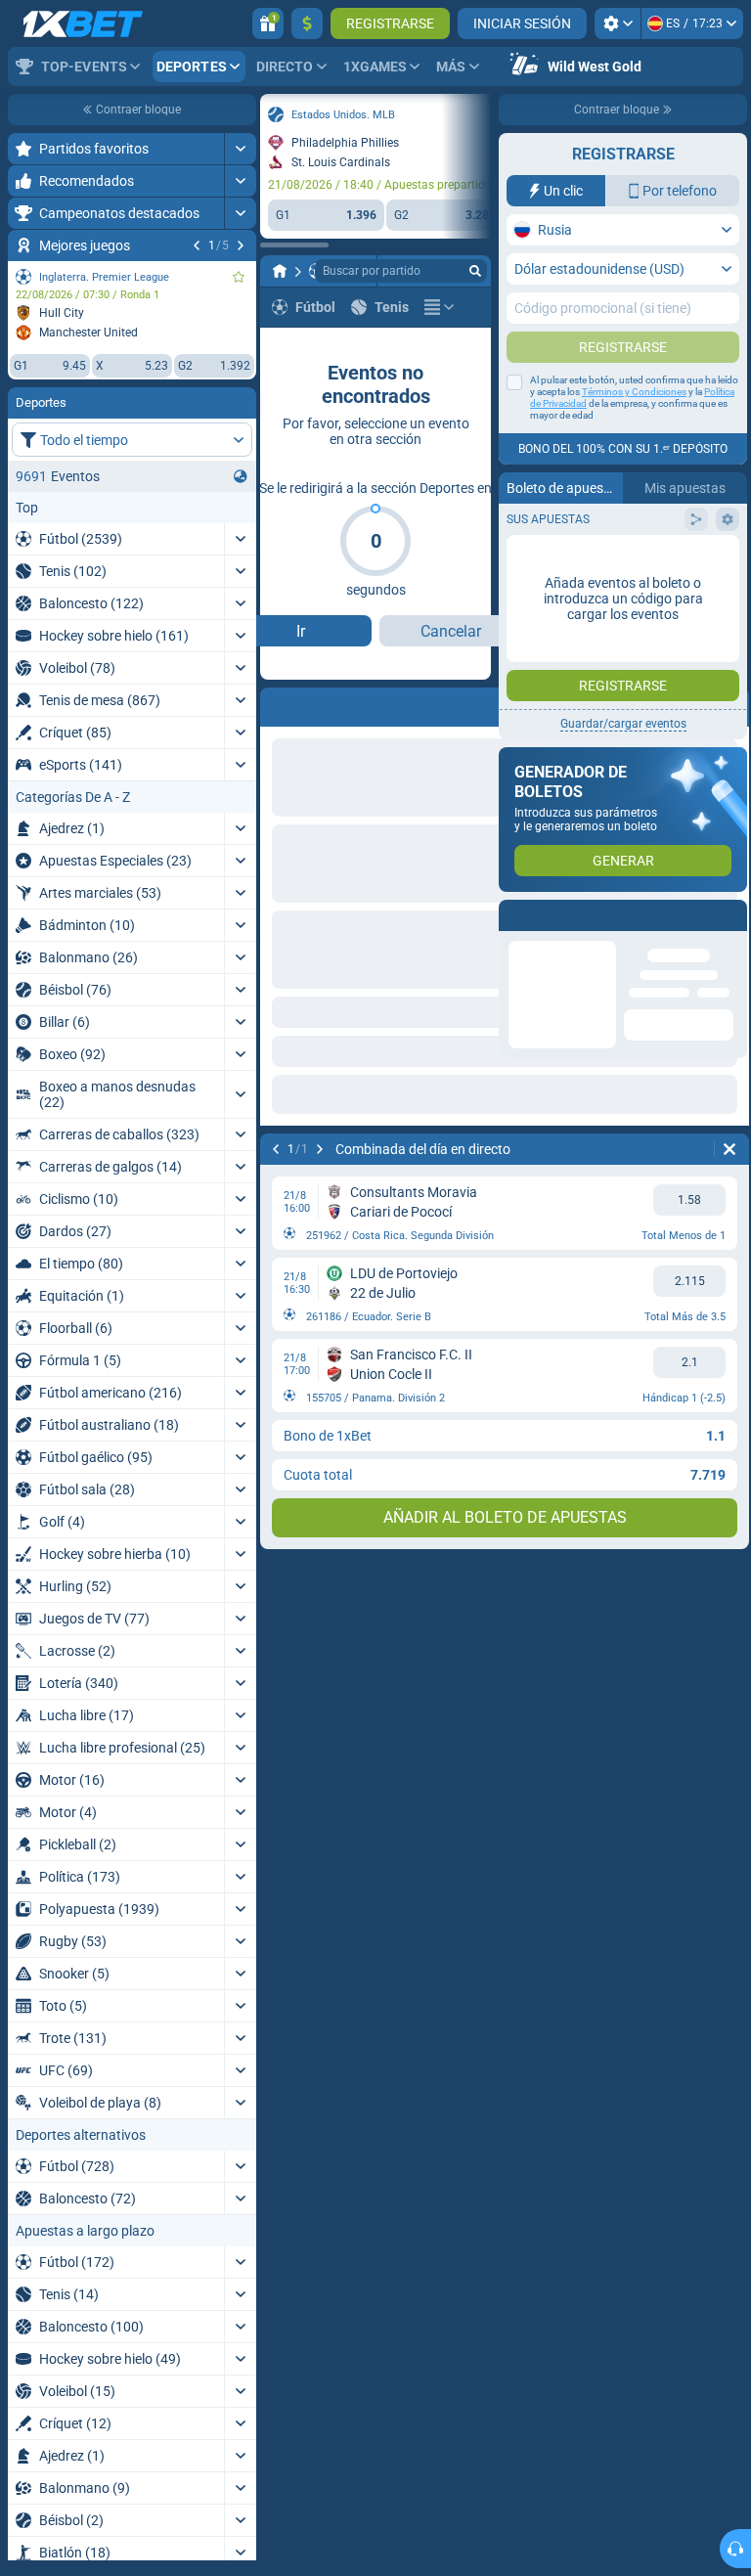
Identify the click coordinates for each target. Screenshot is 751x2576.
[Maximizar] (240, 149)
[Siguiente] (241, 245)
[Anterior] (197, 245)
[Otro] (439, 307)
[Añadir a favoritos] (239, 277)
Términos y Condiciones (634, 392)
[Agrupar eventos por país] (241, 476)
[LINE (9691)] (280, 271)
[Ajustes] (618, 23)
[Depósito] (307, 23)
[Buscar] (475, 271)
